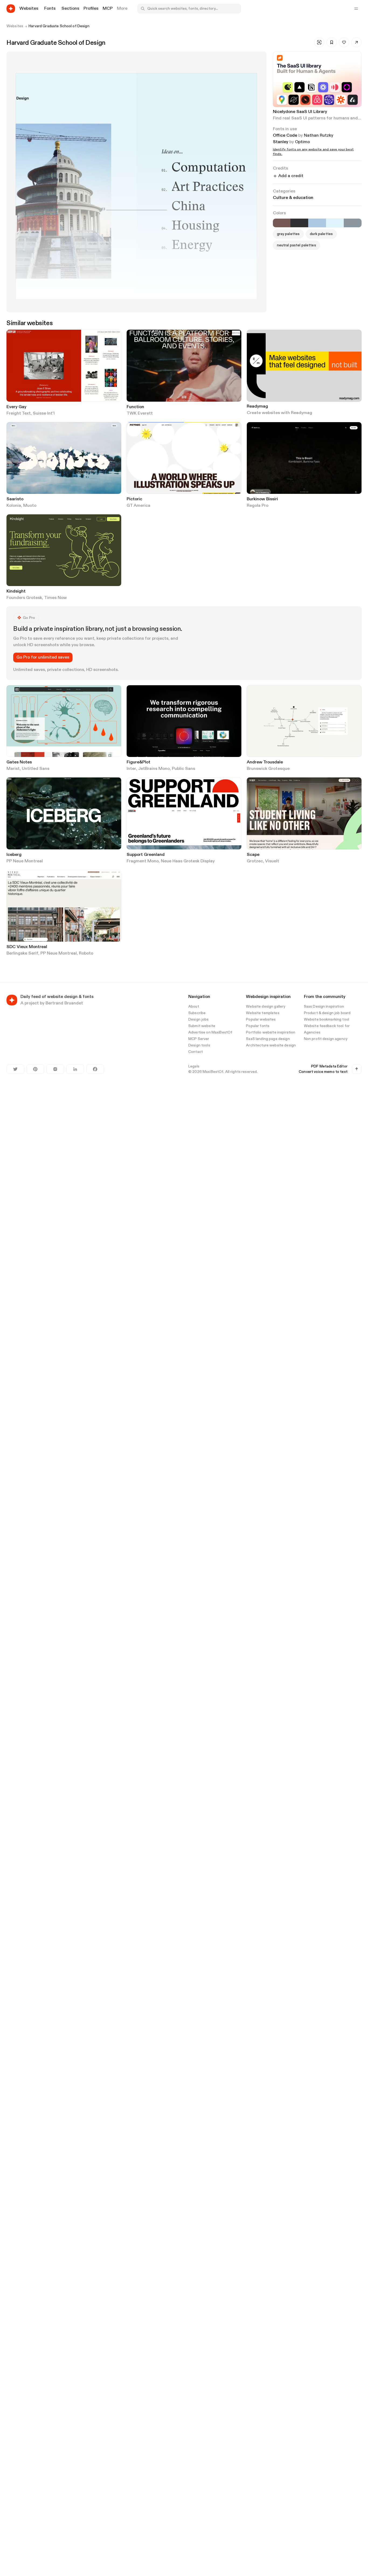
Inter (131, 769)
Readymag (257, 407)
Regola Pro (258, 506)
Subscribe (197, 1013)
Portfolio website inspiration (271, 1032)
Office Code (285, 136)
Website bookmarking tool (327, 1020)
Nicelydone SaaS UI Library (300, 112)
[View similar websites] (319, 42)
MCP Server (199, 1039)
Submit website (202, 1026)
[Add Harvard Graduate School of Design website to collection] (332, 42)
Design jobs (199, 1020)
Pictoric (134, 499)
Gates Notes (19, 762)
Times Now (55, 598)
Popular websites (261, 1020)
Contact (196, 1052)
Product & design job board (327, 1013)
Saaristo (15, 499)
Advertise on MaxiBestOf (210, 1032)
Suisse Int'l (44, 414)
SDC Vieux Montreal (27, 947)
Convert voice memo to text (323, 1072)
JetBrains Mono (154, 769)
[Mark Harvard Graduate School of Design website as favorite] (344, 42)
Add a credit (291, 176)
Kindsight (16, 591)
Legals (194, 1066)
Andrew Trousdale (265, 762)
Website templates (263, 1013)
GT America (138, 506)
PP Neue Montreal (25, 861)
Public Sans (183, 769)
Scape (253, 855)
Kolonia (14, 506)
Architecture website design (271, 1045)
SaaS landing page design (268, 1039)
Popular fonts (258, 1026)
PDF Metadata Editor (329, 1066)
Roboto (86, 953)
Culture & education (293, 198)
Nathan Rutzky (319, 136)
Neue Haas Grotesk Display (188, 861)
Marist (13, 769)
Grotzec (255, 861)
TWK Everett (140, 414)
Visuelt (272, 861)
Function (135, 407)
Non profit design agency (326, 1039)
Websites (15, 26)
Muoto (30, 506)
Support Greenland (146, 855)
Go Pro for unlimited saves (43, 657)
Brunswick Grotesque (268, 769)
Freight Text (19, 414)
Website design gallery (266, 1007)
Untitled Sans (36, 769)
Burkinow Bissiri (262, 499)
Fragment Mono (143, 861)
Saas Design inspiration (324, 1007)
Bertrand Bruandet (64, 1003)
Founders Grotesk (24, 598)
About (194, 1007)
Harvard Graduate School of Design (59, 26)
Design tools (199, 1045)
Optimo (302, 142)
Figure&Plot (138, 762)
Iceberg (14, 855)
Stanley (281, 142)
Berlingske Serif (22, 953)
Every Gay (16, 407)
